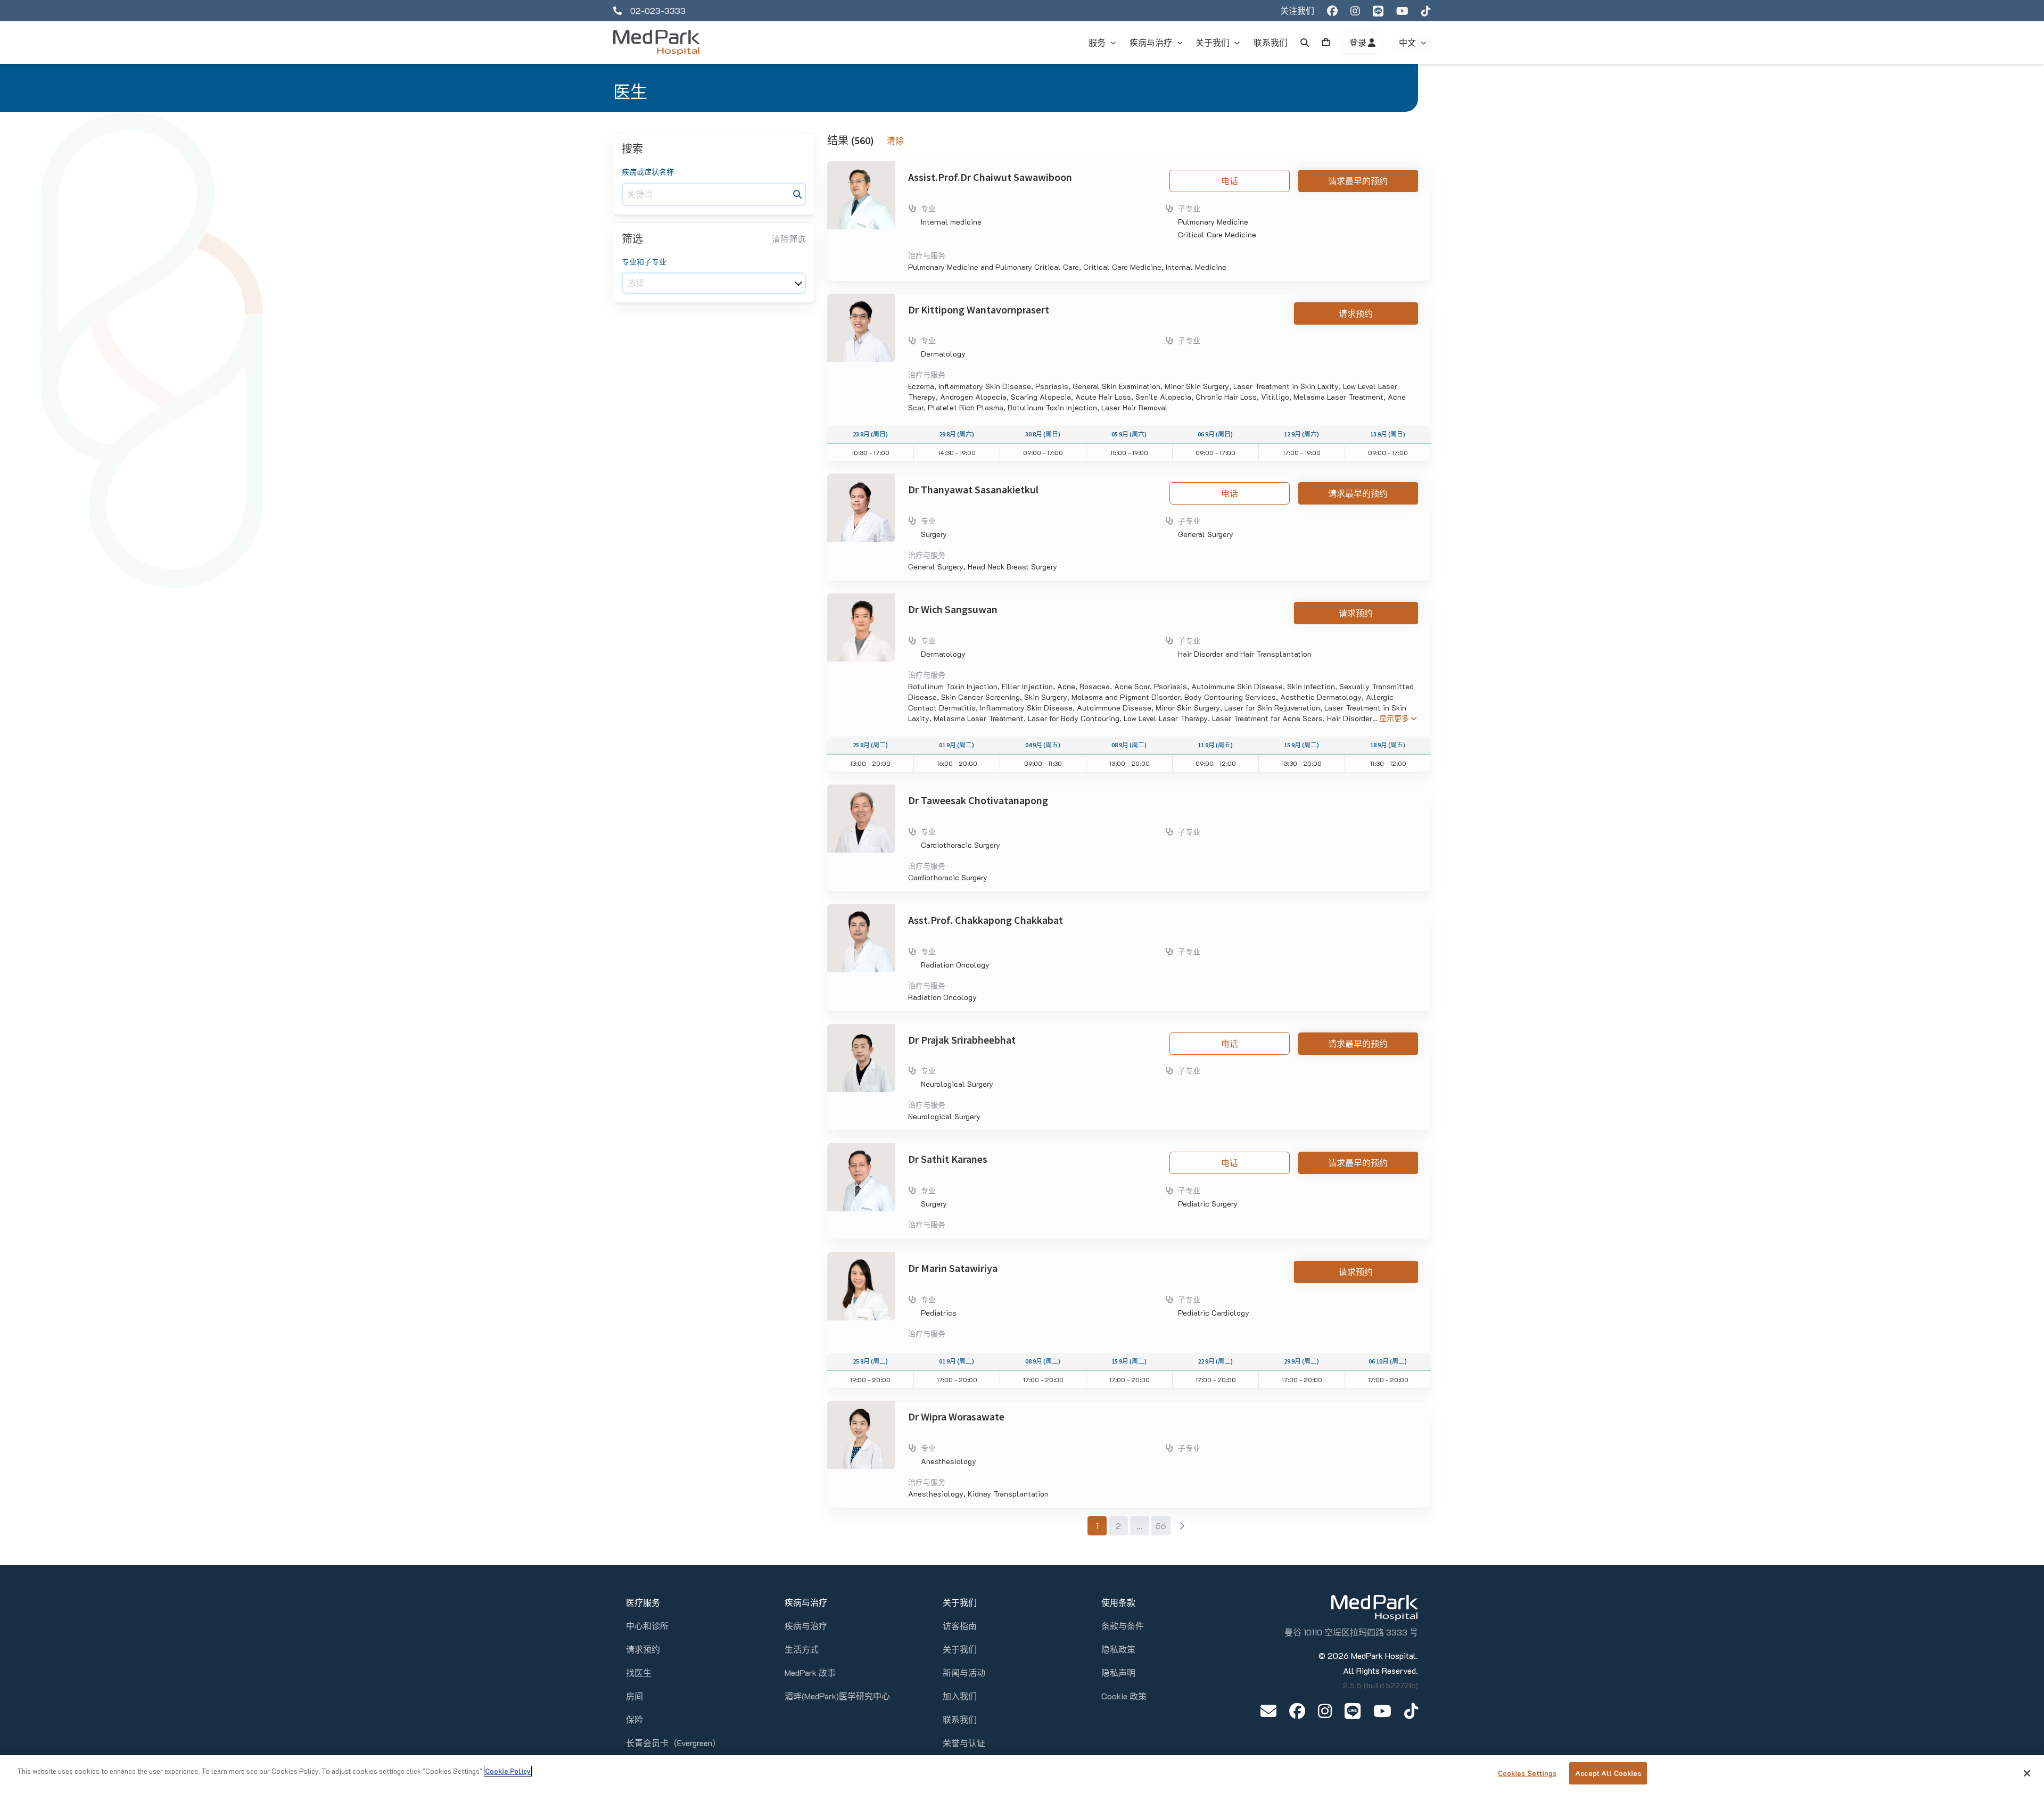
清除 (895, 141)
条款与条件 (1123, 1626)
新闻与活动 (964, 1672)
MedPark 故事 (810, 1672)
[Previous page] (1076, 1526)
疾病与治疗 (806, 1626)
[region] (1022, 1774)
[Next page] (1182, 1526)
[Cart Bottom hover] (1326, 43)
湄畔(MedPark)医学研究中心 (837, 1696)
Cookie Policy (508, 1771)
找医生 (639, 1672)
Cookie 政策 (1124, 1696)
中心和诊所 (647, 1626)
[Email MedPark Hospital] (1268, 1711)
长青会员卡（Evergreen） (673, 1743)
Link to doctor (853, 167)
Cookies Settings (1527, 1773)
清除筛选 (789, 239)
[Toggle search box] (1305, 43)
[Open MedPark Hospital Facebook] (1297, 1711)
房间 (634, 1696)
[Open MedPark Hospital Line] (1353, 1711)
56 (1161, 1526)
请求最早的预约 (1358, 181)
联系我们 (960, 1719)
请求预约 (1356, 313)
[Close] (2027, 1773)
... (1140, 1526)
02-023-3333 (658, 10)
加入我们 (960, 1696)
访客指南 (960, 1626)
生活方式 (802, 1649)
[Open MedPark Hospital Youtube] (1382, 1711)
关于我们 (960, 1649)
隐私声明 (1118, 1672)
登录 (1359, 43)
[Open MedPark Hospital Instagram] (1325, 1711)
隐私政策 (1118, 1649)
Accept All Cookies (1608, 1773)
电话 (1230, 181)
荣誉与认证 (964, 1743)
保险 (634, 1719)
